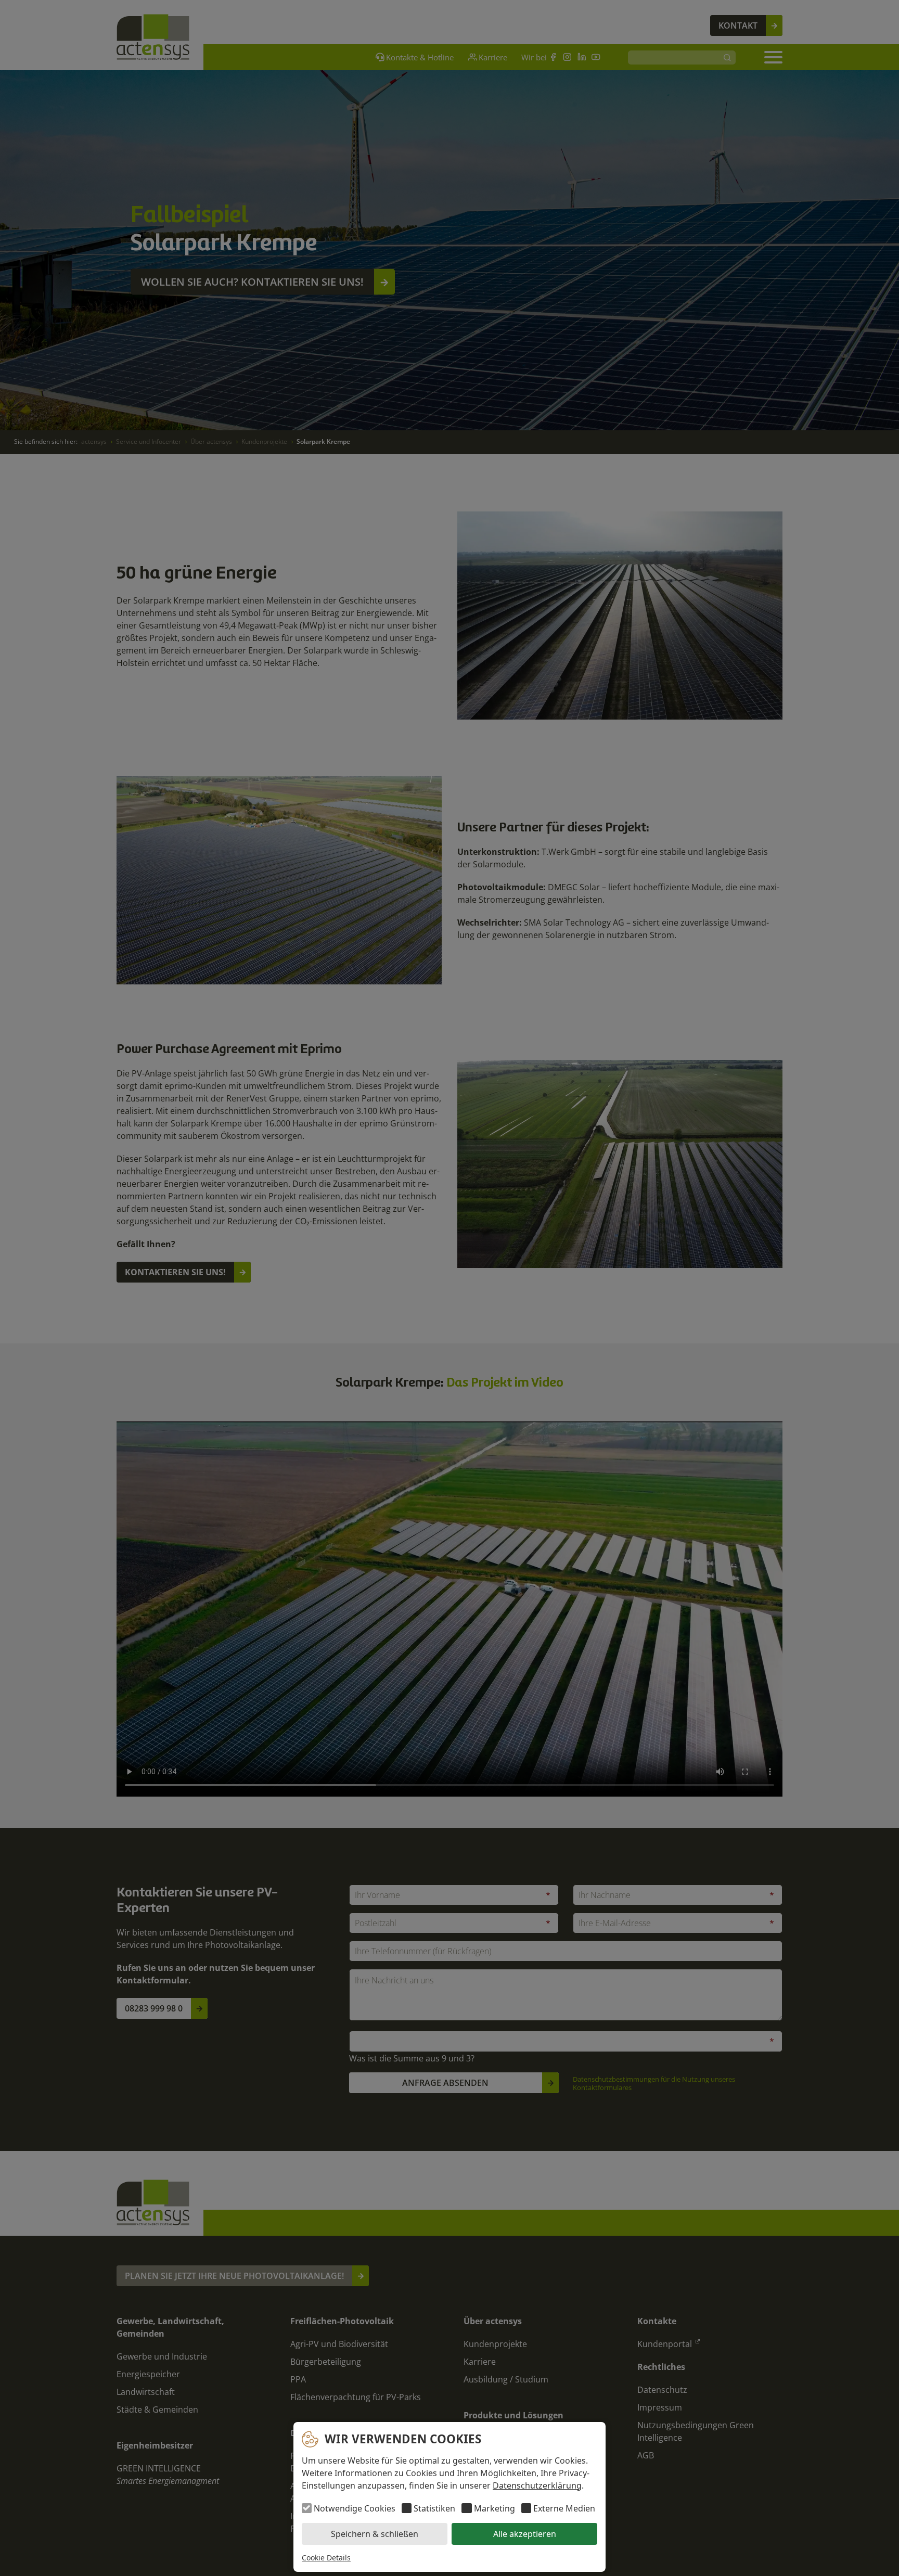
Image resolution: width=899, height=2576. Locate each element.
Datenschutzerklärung (537, 2485)
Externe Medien (564, 2508)
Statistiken (434, 2508)
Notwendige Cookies (355, 2508)
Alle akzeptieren (525, 2534)
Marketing (494, 2508)
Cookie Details (326, 2558)
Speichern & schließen (375, 2534)
